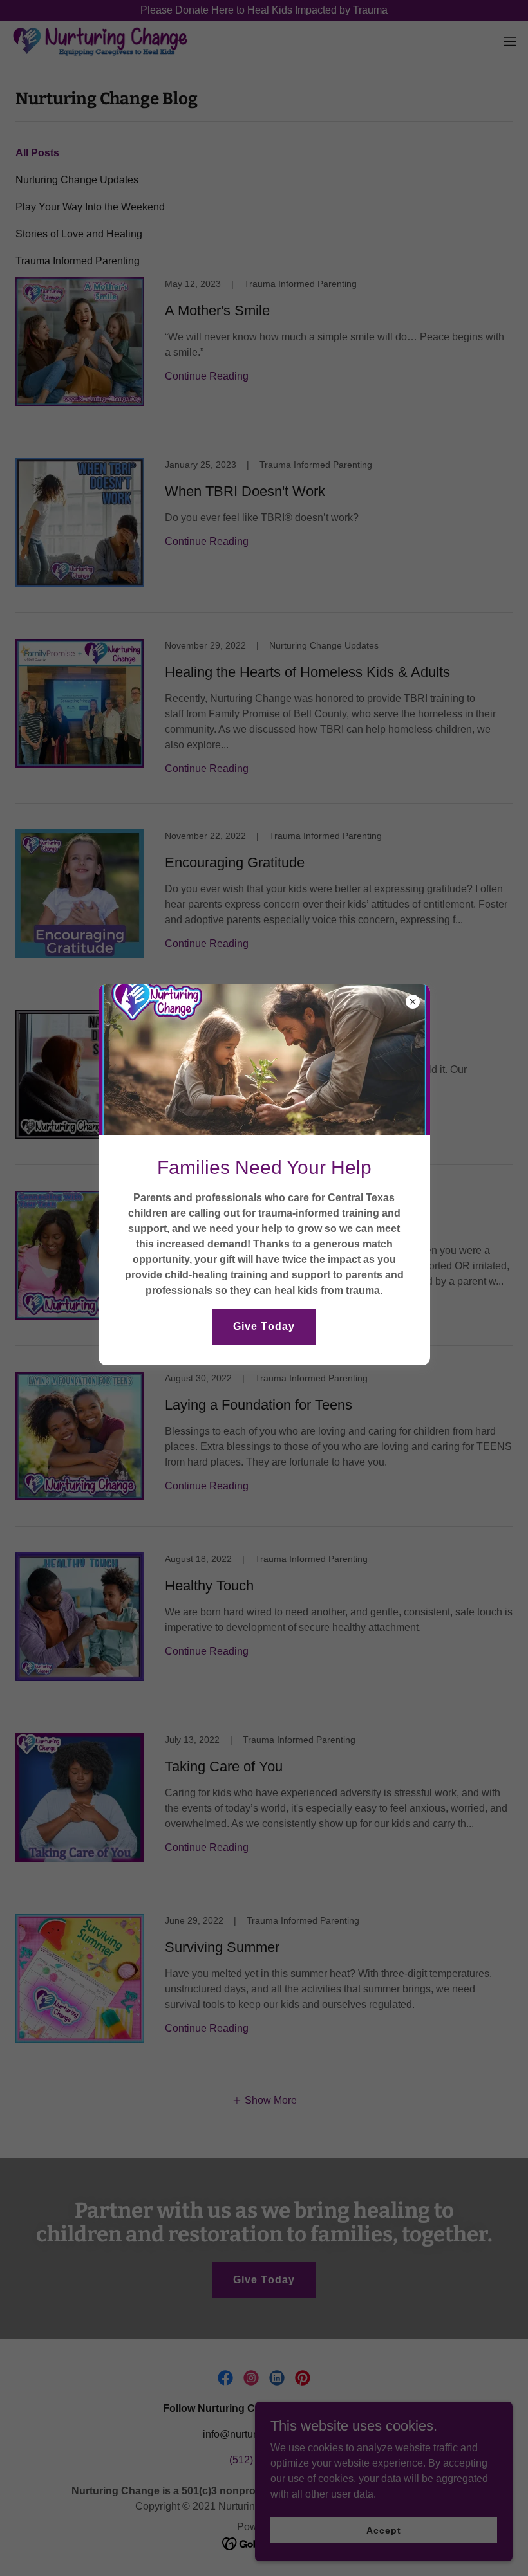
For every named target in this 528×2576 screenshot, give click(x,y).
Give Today (264, 1326)
